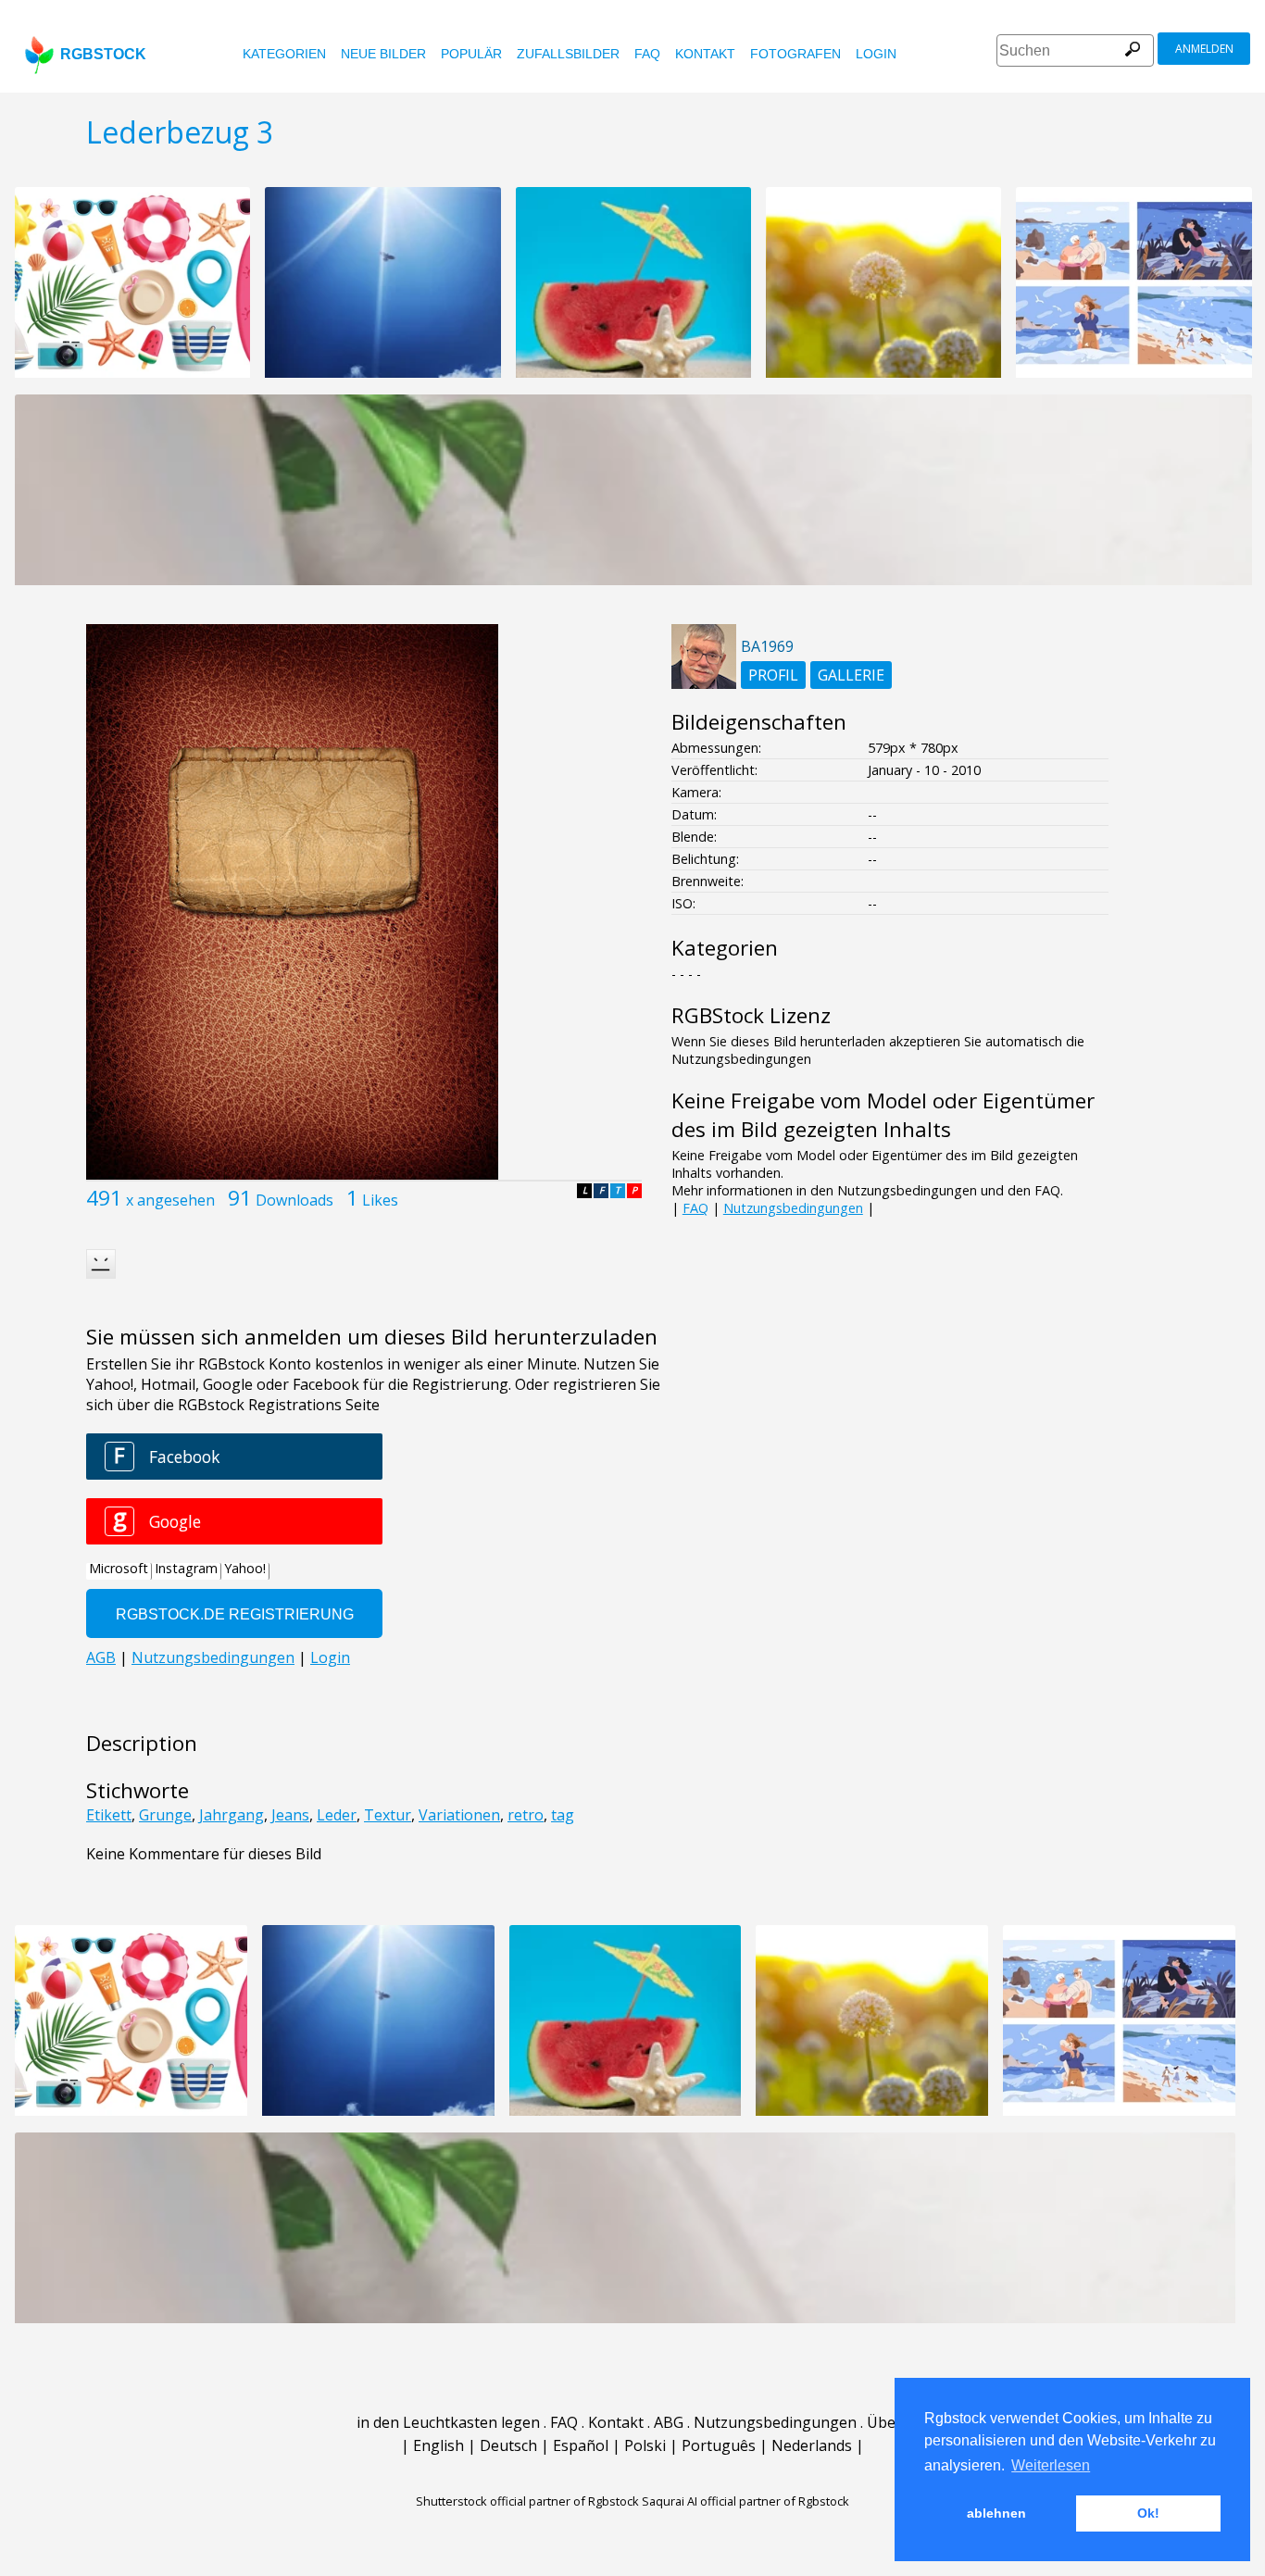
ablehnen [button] (996, 2513)
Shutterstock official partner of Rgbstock (527, 2501)
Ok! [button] (1148, 2513)
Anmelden (1204, 49)
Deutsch (508, 2445)
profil (773, 675)
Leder (337, 1815)
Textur (388, 1815)
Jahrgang (232, 1815)
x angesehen (170, 1200)
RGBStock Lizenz (751, 1015)
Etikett (109, 1815)
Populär (471, 54)
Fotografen (795, 54)
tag (563, 1815)
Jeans (290, 1815)
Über (884, 2422)
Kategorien (284, 54)
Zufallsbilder (568, 54)
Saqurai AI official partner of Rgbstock (745, 2501)
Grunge (165, 1815)
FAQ (647, 54)
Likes (380, 1200)
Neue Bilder (383, 54)
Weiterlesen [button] (1051, 2465)
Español (581, 2445)
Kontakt (705, 54)
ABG (669, 2422)
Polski (645, 2445)
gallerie (851, 675)
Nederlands (812, 2445)
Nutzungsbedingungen (793, 1208)
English (438, 2445)
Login (876, 54)
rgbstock (103, 54)
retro (526, 1815)
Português (719, 2445)
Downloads (294, 1200)
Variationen (459, 1815)
